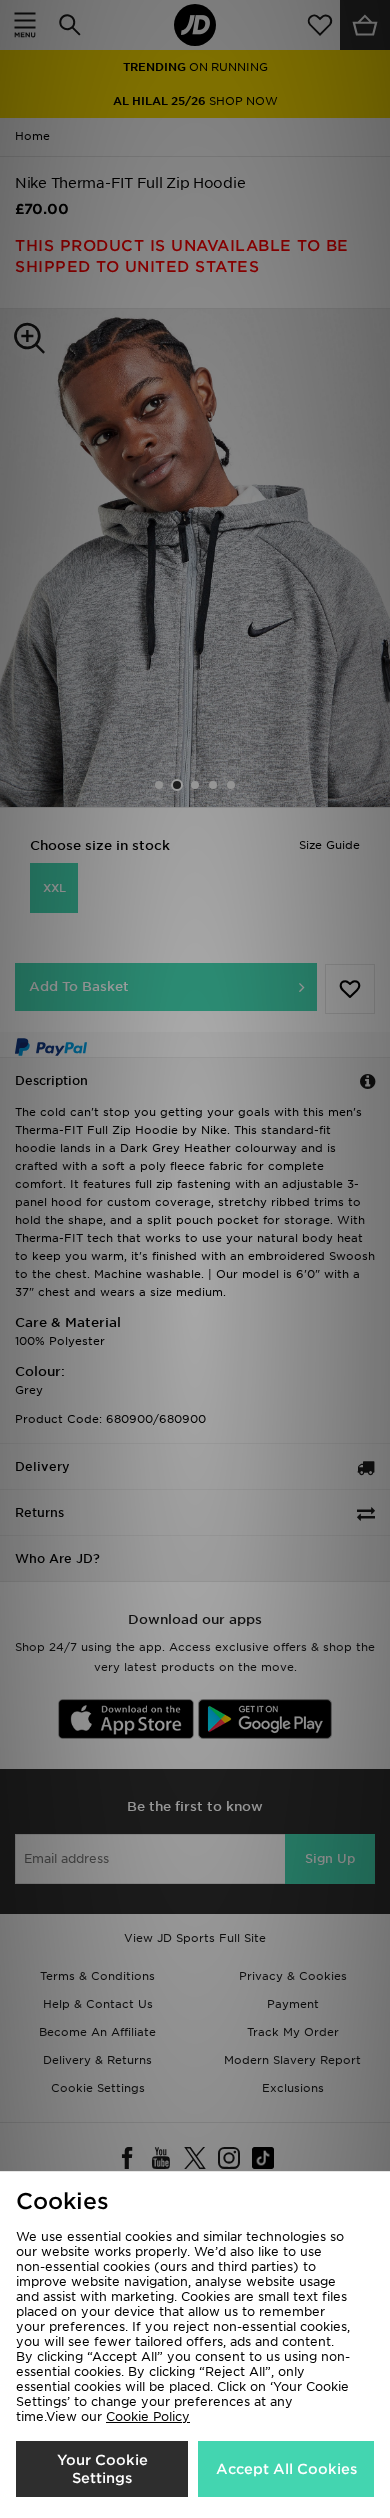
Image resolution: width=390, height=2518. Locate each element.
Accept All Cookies (286, 2469)
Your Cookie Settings (102, 2469)
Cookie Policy (148, 2416)
